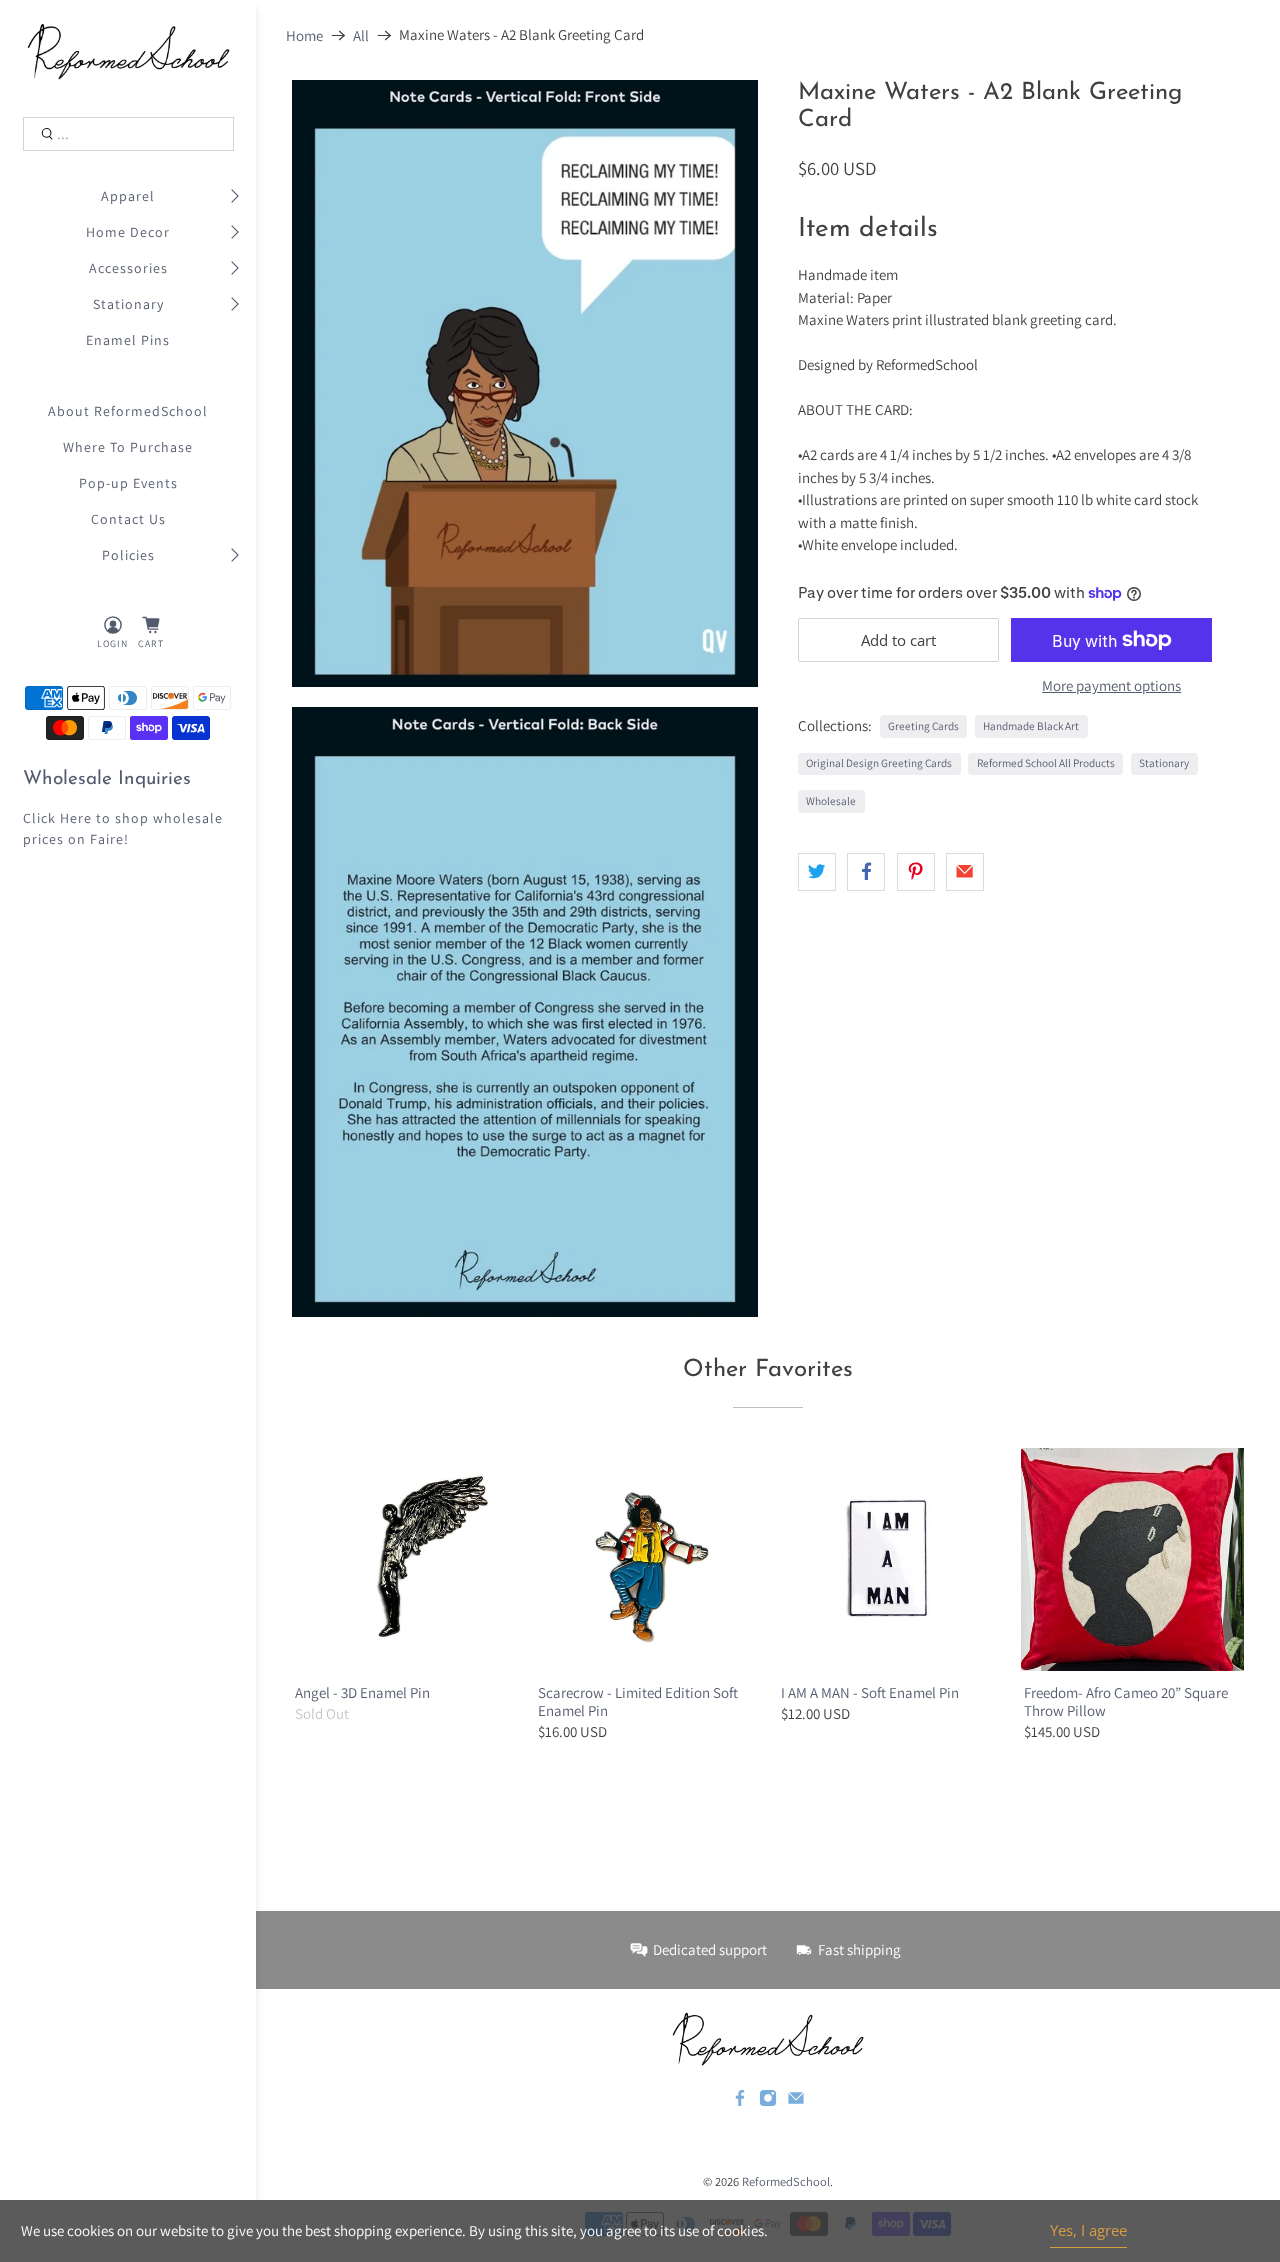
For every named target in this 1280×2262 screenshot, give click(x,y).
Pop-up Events (128, 483)
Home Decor (128, 232)
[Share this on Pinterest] (916, 872)
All (361, 35)
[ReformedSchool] (128, 51)
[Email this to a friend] (965, 872)
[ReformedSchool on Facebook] (740, 2102)
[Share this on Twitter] (817, 872)
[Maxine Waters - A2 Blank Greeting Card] (525, 383)
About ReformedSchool (128, 411)
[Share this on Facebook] (866, 872)
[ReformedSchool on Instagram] (768, 2102)
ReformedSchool (786, 2181)
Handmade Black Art (1031, 726)
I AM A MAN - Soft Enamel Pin (870, 1692)
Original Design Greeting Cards (879, 763)
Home (304, 35)
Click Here (57, 818)
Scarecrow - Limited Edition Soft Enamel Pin (638, 1701)
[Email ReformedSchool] (796, 2102)
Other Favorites (768, 1370)
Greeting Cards (923, 726)
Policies (128, 555)
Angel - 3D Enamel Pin (362, 1692)
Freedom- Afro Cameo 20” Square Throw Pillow (1126, 1701)
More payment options (1111, 686)
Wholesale (831, 801)
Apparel (128, 196)
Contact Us (128, 519)
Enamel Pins (128, 340)
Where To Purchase (128, 447)
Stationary (128, 304)
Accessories (128, 268)
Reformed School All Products (1046, 763)
